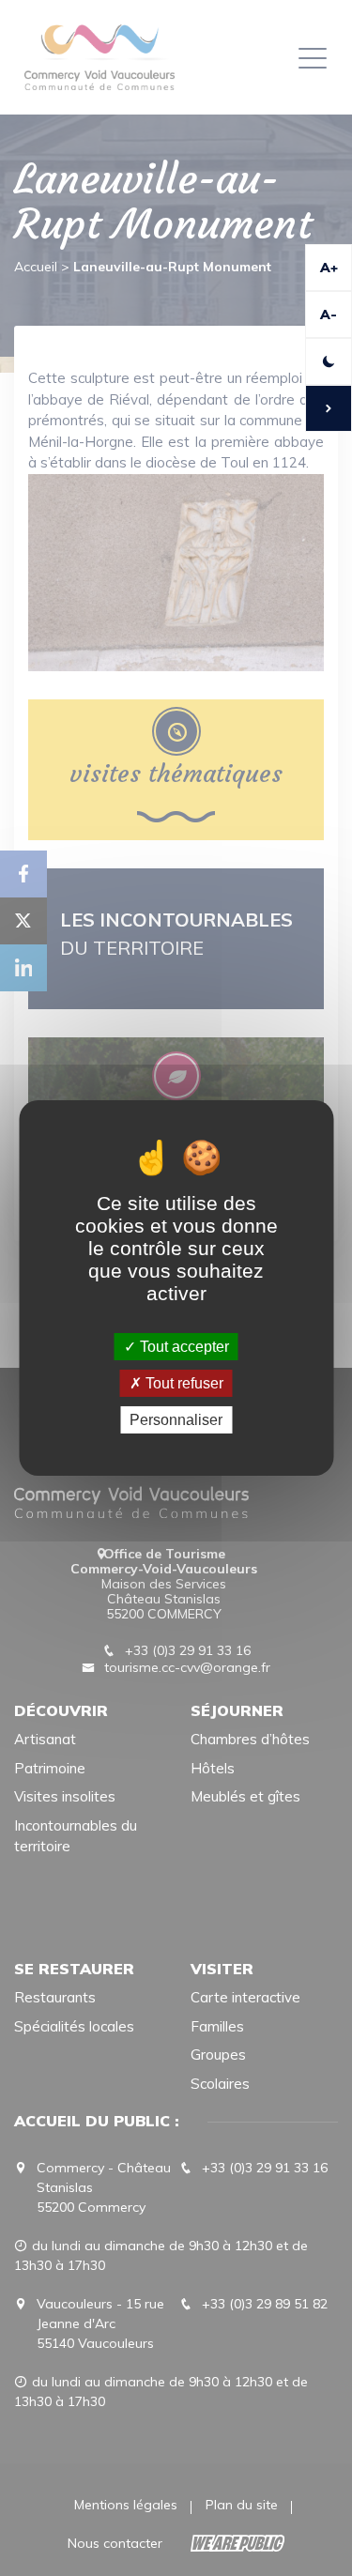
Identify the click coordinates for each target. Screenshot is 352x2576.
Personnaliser (176, 1420)
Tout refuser (183, 1383)
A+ (329, 268)
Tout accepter (183, 1346)
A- (329, 314)
